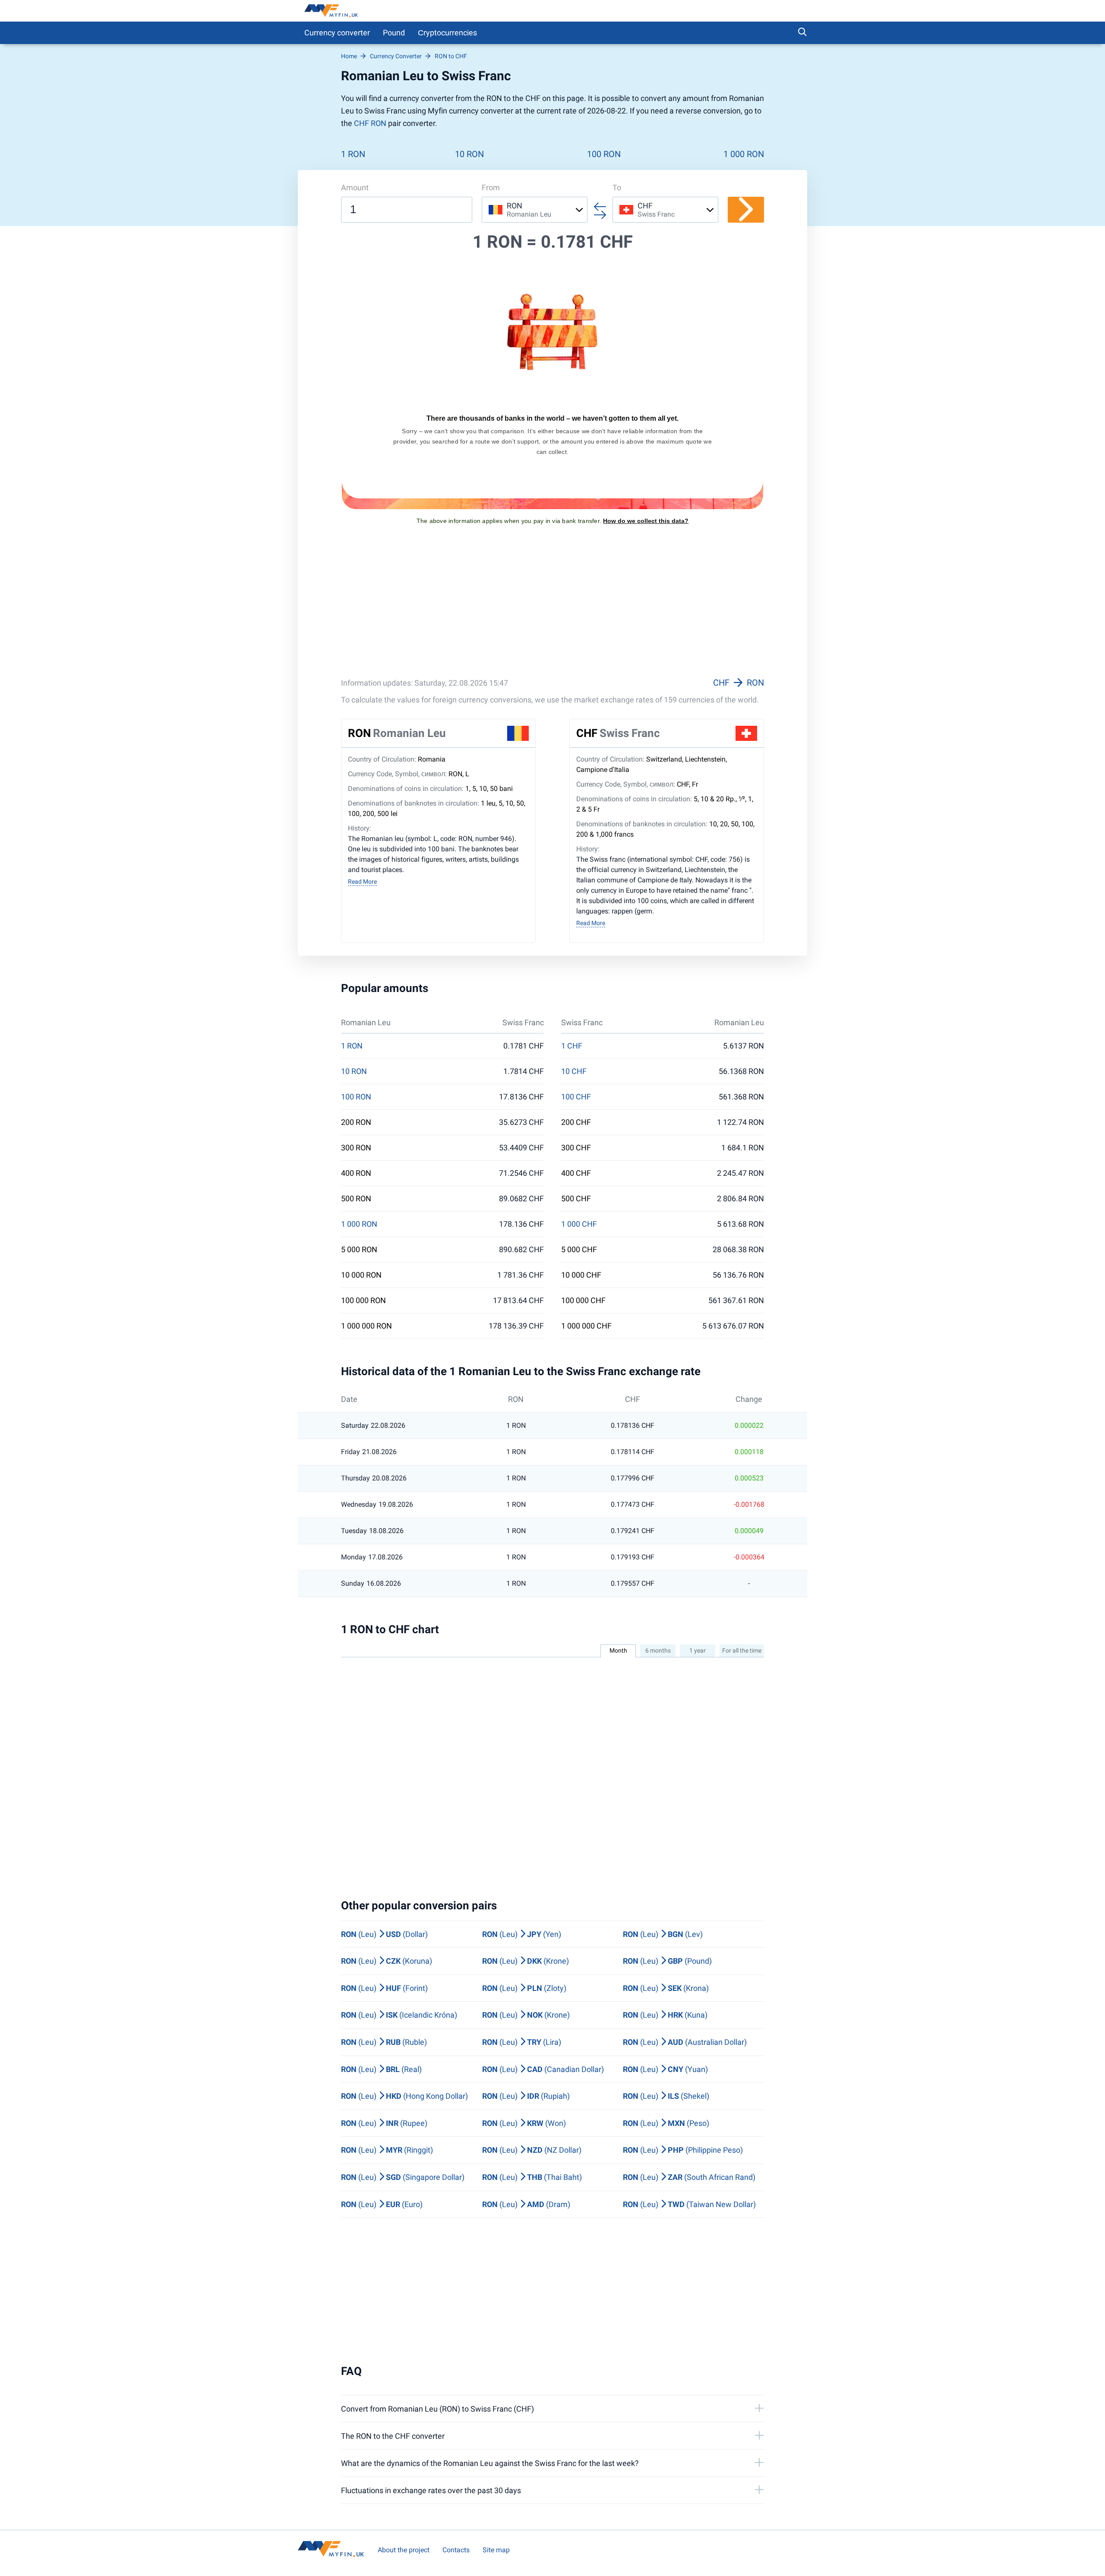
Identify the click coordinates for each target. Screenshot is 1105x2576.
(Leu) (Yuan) (665, 2069)
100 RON (604, 154)
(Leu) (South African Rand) (689, 2177)
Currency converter (337, 33)
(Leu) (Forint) (384, 1988)
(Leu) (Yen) (522, 1934)
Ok (692, 2557)
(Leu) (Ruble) (384, 2042)
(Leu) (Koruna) (387, 1961)
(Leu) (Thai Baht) (532, 2177)
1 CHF (572, 1046)
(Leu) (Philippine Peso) (683, 2150)
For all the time (742, 1650)
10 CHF (574, 1071)
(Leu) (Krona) (666, 1988)
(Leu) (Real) (381, 2069)
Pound (394, 33)
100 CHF (576, 1097)
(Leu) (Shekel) (666, 2096)
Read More (362, 882)
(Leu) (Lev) (663, 1934)
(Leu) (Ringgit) (387, 2150)
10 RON (469, 154)
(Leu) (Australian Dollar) (685, 2042)
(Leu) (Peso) (666, 2123)
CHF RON (370, 123)
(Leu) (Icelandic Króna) (399, 2015)
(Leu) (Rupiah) (526, 2096)
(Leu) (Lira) (522, 2042)
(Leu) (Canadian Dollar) (543, 2069)
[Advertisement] (552, 612)
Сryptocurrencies (447, 33)
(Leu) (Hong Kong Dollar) (404, 2096)
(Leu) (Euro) (382, 2204)
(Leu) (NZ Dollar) (532, 2150)
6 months (658, 1650)
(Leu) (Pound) (667, 1961)
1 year (698, 1650)
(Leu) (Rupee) (384, 2123)
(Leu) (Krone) (526, 1961)
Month (618, 1650)
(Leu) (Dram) (526, 2204)
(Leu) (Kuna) (665, 2015)
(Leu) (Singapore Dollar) (403, 2177)
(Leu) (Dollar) (384, 1934)
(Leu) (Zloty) (524, 1988)
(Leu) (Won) (524, 2123)
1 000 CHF (579, 1224)
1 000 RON (744, 154)
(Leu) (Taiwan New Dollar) (689, 2204)
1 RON (353, 154)
